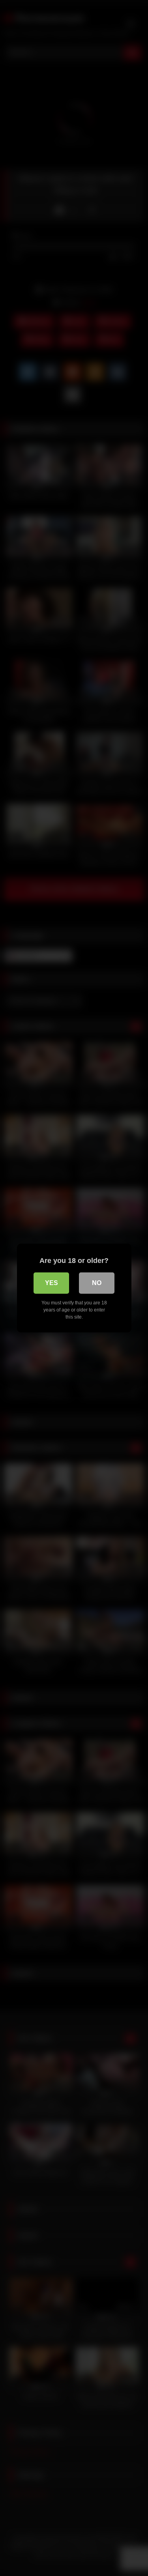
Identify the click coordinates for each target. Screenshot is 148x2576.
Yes (52, 1283)
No (97, 1283)
